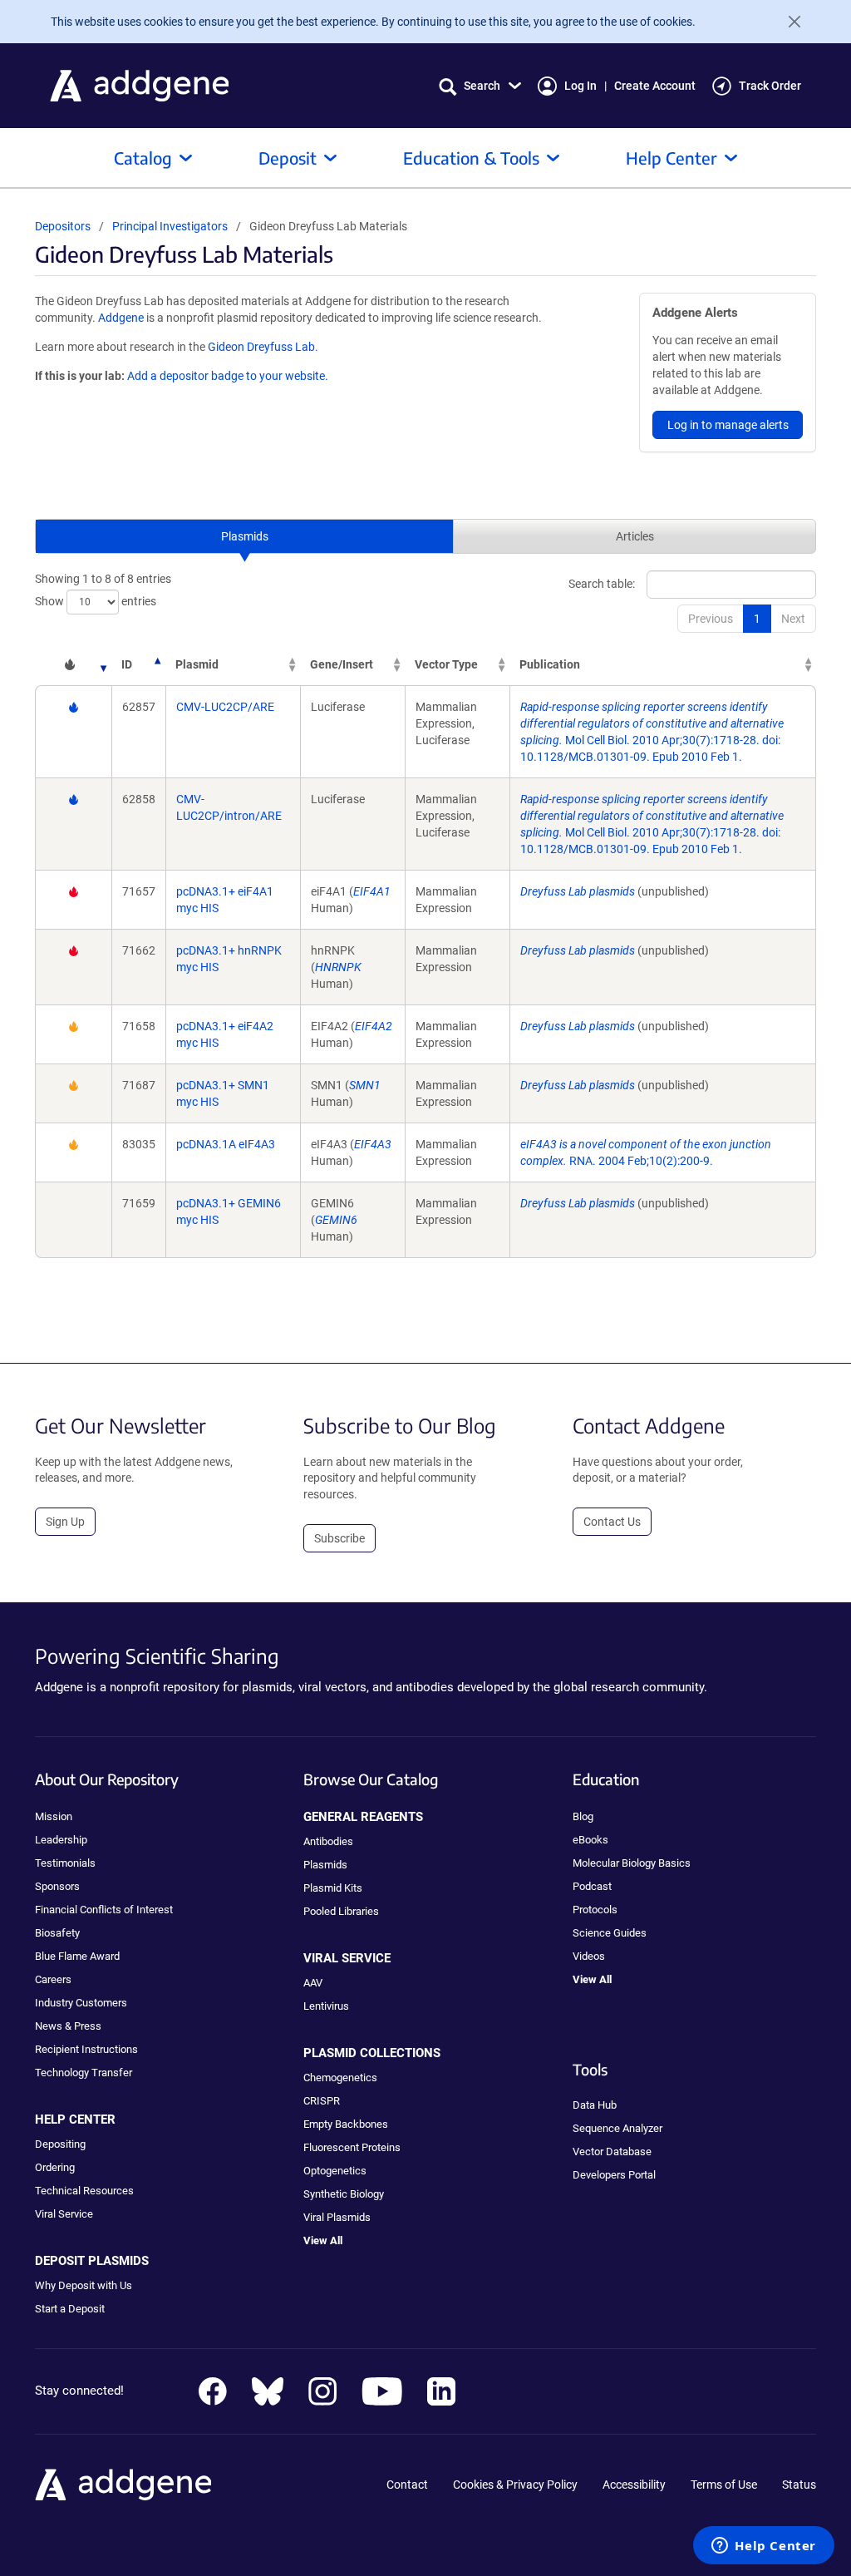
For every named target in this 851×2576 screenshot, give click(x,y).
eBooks (590, 1840)
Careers (53, 1979)
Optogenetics (335, 2171)
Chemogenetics (340, 2078)
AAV (313, 1983)
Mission (54, 1816)
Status (799, 2485)
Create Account (655, 86)
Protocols (595, 1910)
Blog (583, 1816)
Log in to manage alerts (728, 425)
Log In (580, 86)
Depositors (63, 226)
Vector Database (612, 2152)
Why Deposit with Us (84, 2285)
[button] (480, 86)
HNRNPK (338, 967)
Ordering (55, 2167)
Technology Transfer (84, 2073)
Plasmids (245, 536)
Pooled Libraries (341, 1911)
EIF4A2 (374, 1026)
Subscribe (339, 1538)
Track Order (770, 86)
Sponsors (57, 1886)
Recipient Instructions (86, 2049)
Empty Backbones (346, 2124)
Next (793, 619)
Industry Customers (81, 2003)
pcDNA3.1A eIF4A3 (226, 1144)
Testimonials (65, 1863)
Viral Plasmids (337, 2217)
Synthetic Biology (344, 2194)
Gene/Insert (342, 664)
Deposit (288, 158)
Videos (589, 1956)
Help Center (671, 158)
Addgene (121, 318)
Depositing (60, 2144)
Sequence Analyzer (617, 2128)
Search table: (602, 584)
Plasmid (197, 664)
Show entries (96, 601)
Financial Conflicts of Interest (104, 1910)
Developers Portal (614, 2175)
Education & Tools (471, 158)
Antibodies (328, 1841)
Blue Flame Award (77, 1956)
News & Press (68, 2026)
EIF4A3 (373, 1144)
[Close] (788, 22)
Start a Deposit (70, 2309)
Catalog (143, 158)
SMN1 (365, 1085)
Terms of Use (724, 2485)
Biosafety (57, 1933)
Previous (711, 619)
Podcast (592, 1886)
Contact (407, 2485)
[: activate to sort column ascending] (73, 664)
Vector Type (446, 664)
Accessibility (634, 2485)
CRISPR (322, 2101)
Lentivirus (326, 2006)
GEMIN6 (336, 1220)
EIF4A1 (372, 891)
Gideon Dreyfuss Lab (261, 347)
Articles (635, 536)
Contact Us (612, 1522)
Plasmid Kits (333, 1888)
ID (127, 664)
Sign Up (65, 1522)
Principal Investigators (170, 226)
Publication (550, 664)
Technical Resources (84, 2191)
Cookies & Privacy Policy (515, 2485)
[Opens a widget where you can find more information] (764, 2547)
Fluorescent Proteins (352, 2147)
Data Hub (595, 2105)
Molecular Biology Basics (632, 1863)
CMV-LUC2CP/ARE (225, 707)
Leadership (61, 1840)
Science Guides (610, 1933)
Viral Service (64, 2214)
